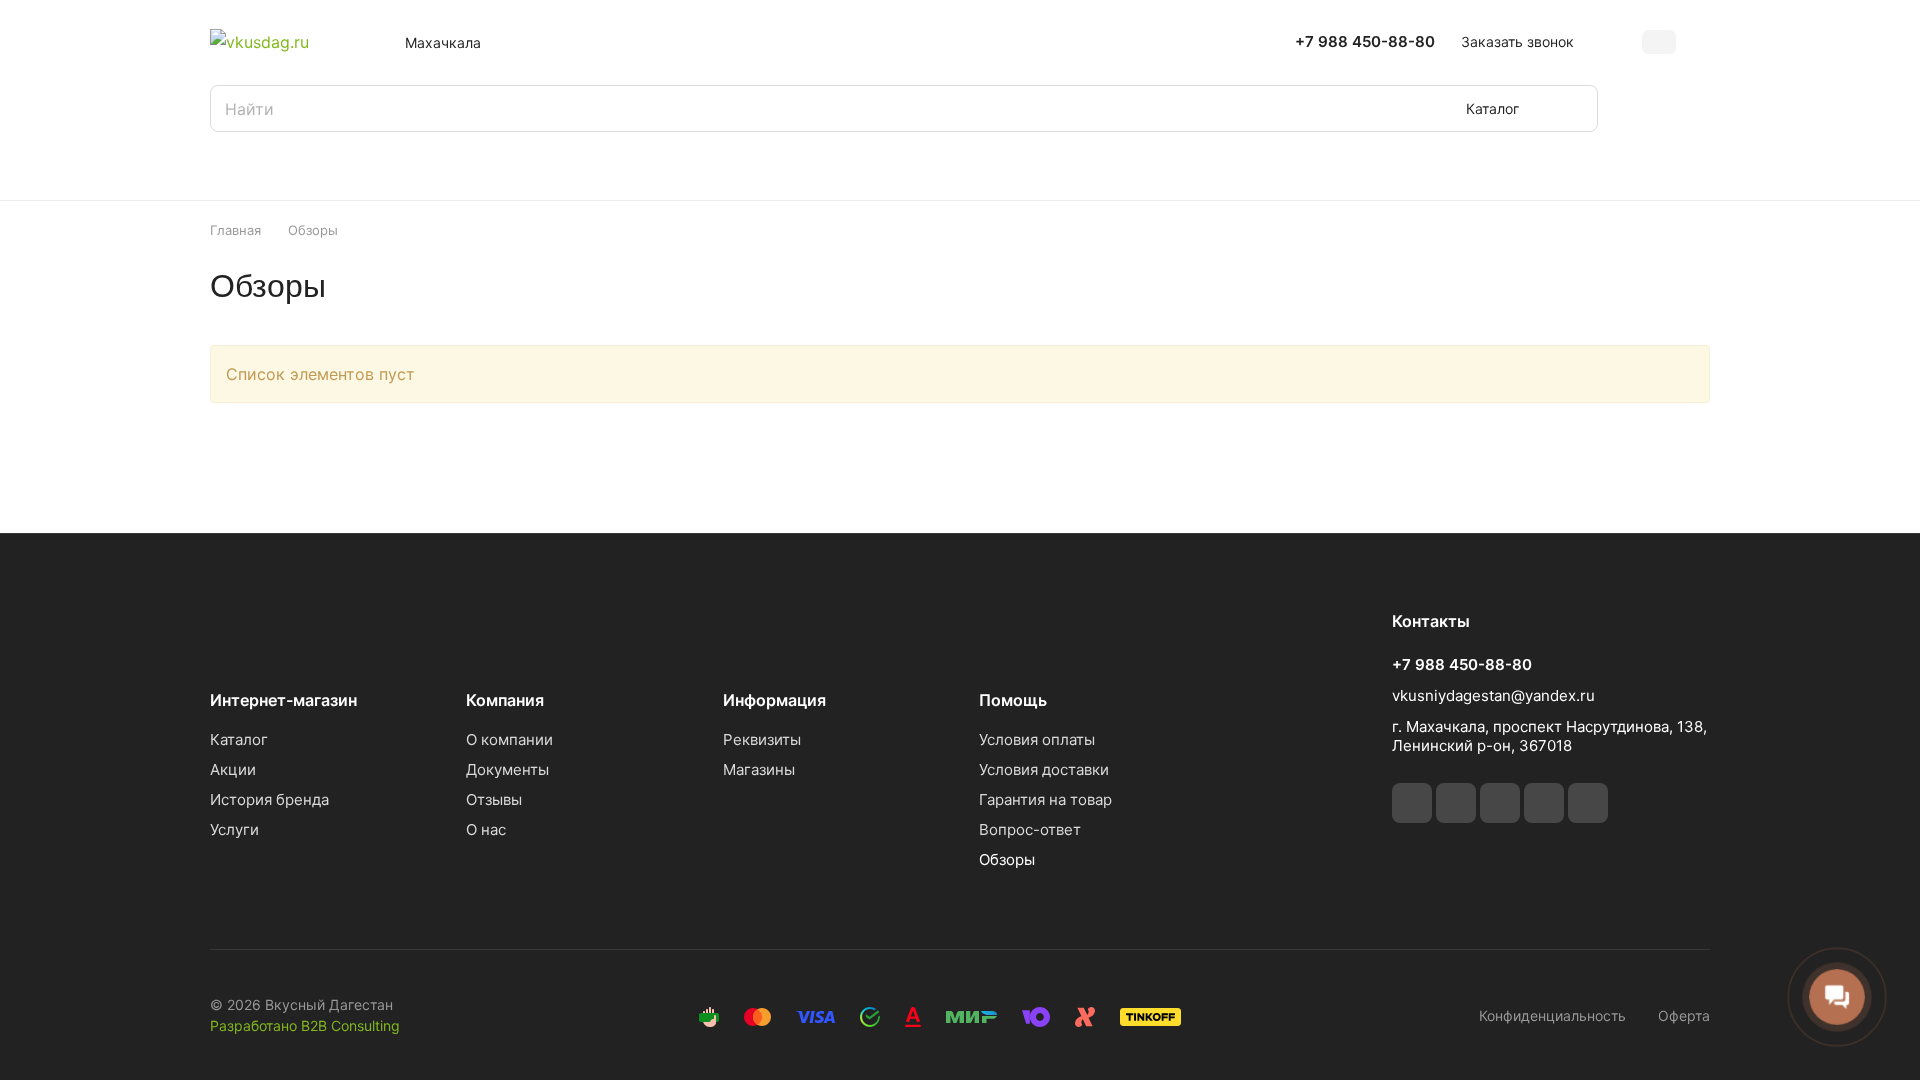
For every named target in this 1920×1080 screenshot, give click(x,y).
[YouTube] (1544, 803)
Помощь (1013, 700)
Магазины (759, 769)
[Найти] (1573, 108)
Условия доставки (1044, 769)
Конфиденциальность (1552, 1015)
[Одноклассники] (1588, 803)
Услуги (234, 829)
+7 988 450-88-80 (1365, 42)
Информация (774, 700)
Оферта (1684, 1015)
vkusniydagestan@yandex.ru (1493, 695)
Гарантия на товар (1045, 799)
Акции (233, 769)
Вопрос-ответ (1030, 829)
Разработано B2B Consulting (305, 1025)
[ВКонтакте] (1412, 803)
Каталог (239, 739)
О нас (486, 829)
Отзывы (494, 799)
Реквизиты (762, 739)
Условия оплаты (1037, 739)
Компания (505, 700)
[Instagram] (1456, 803)
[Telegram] (1500, 803)
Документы (507, 769)
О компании (509, 739)
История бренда (269, 799)
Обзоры (1007, 859)
